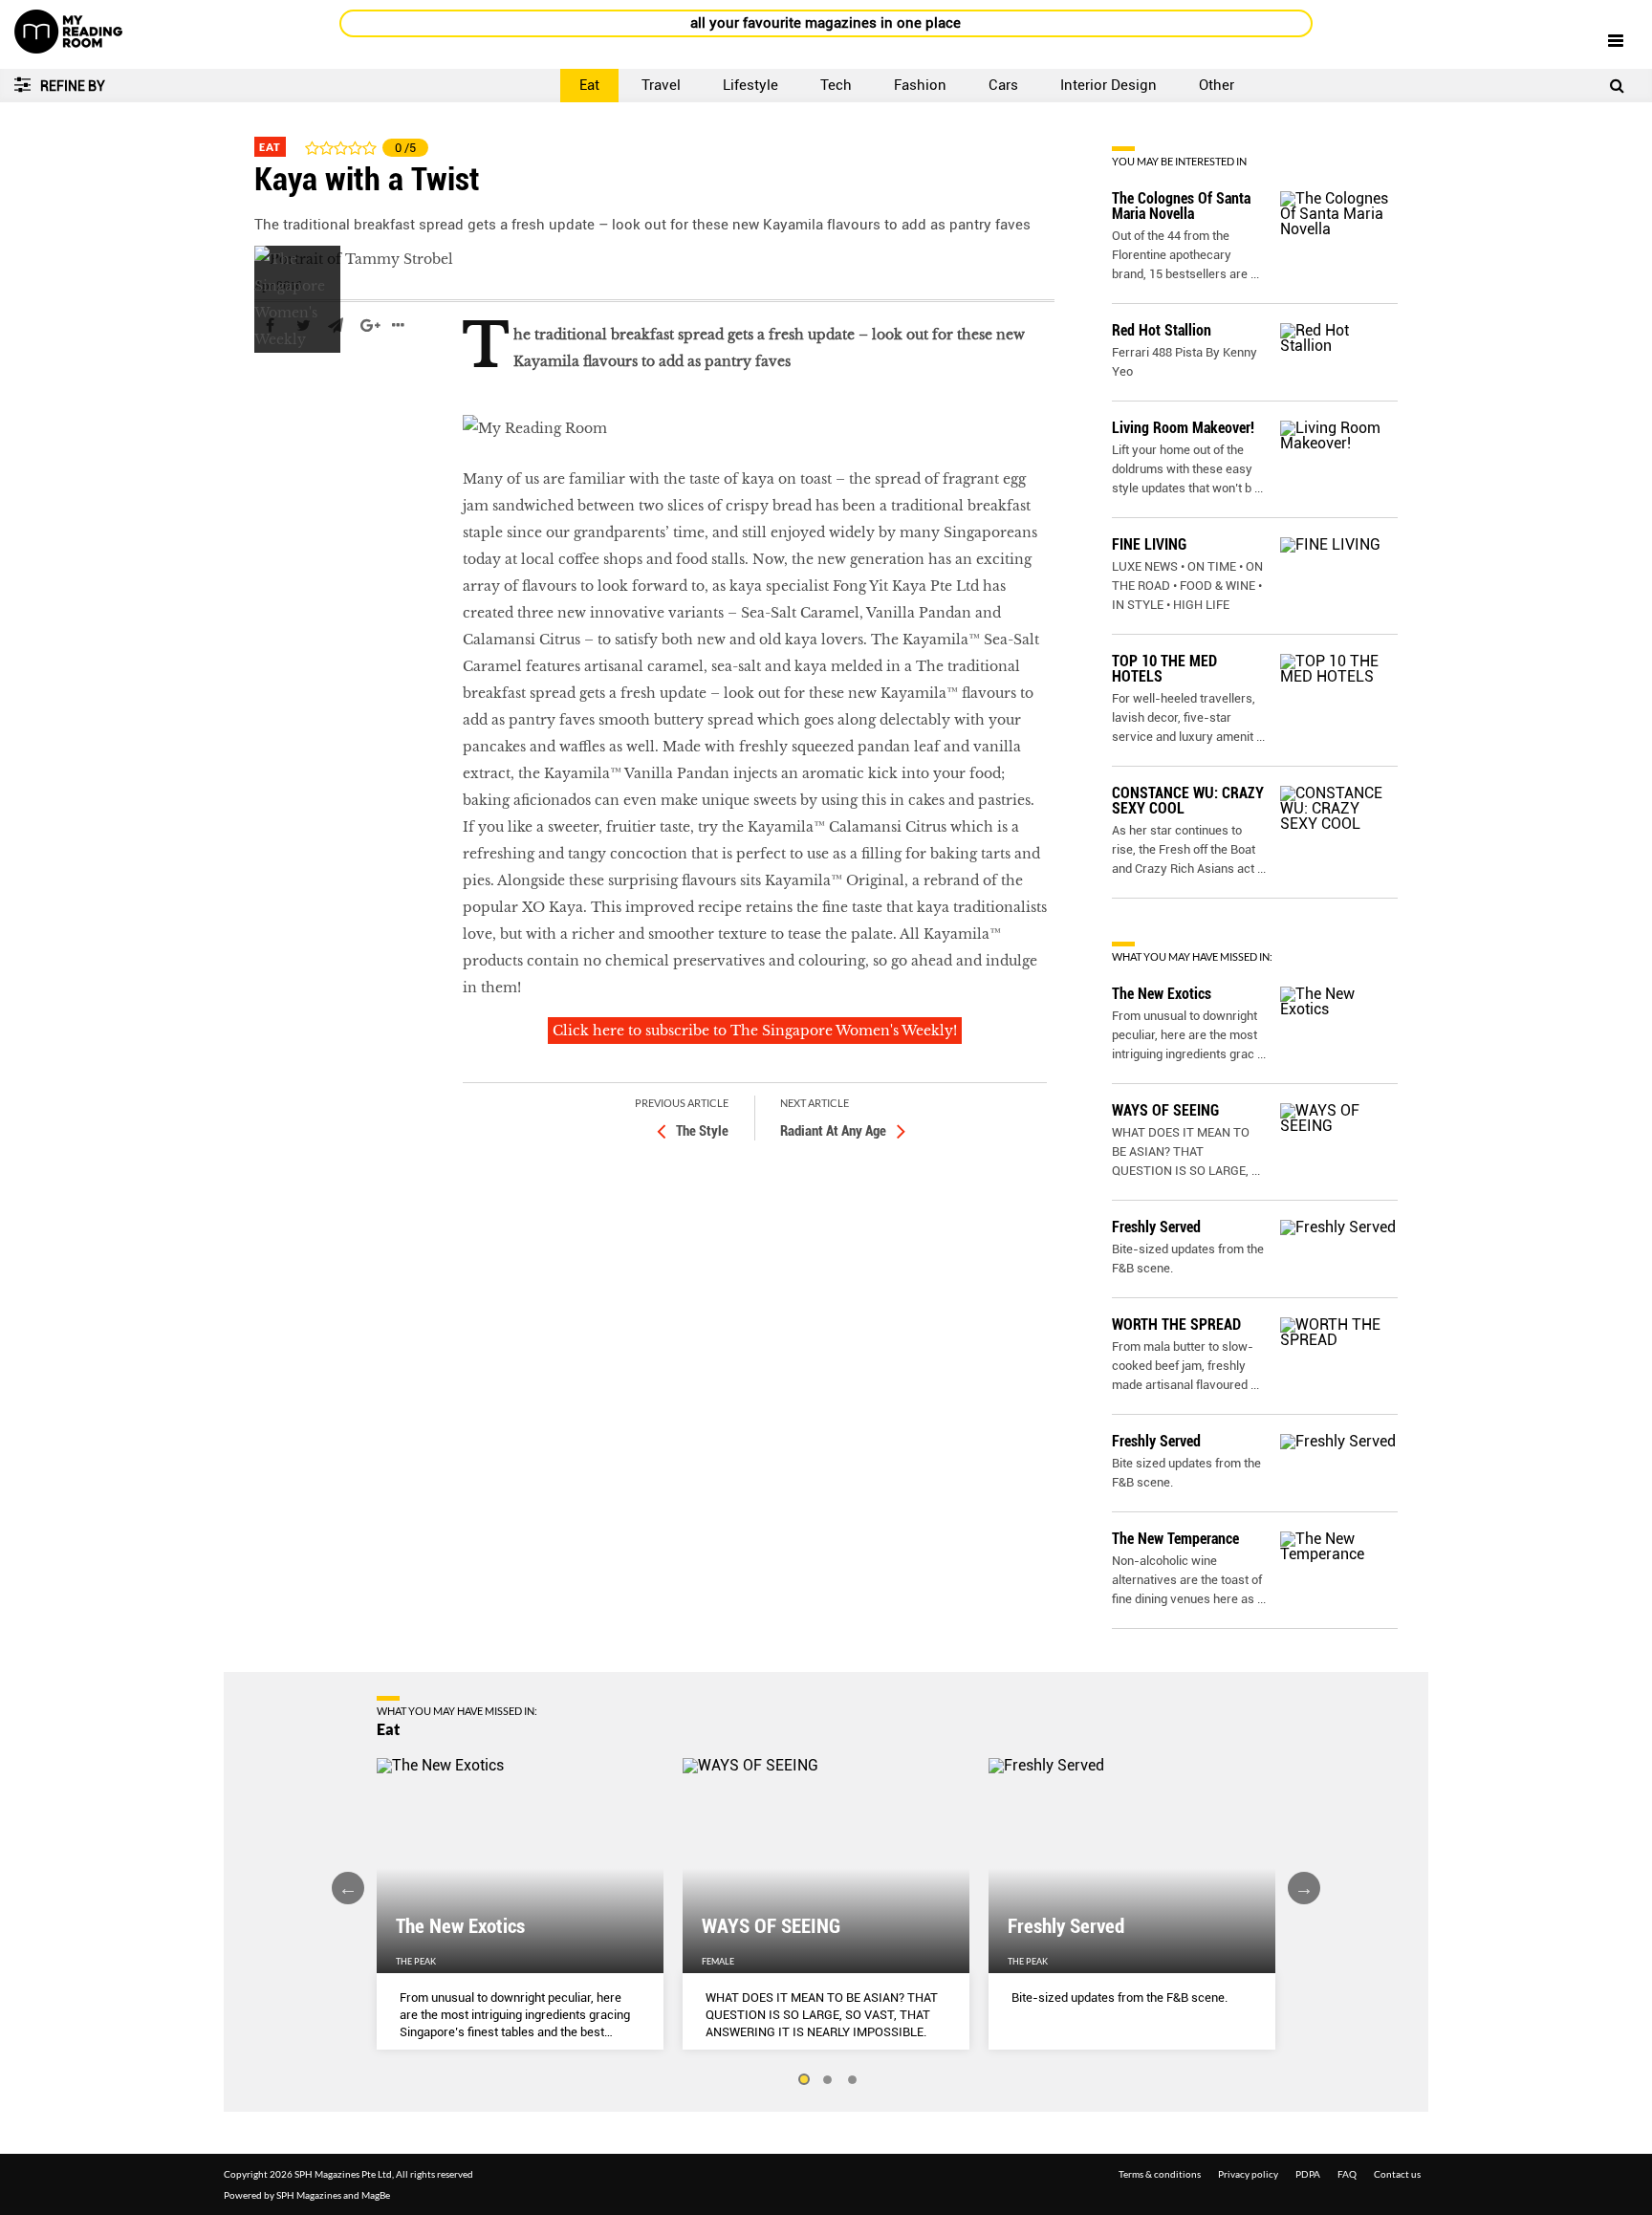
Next (1304, 1888)
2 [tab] (828, 2080)
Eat (589, 85)
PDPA (1308, 2174)
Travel (661, 85)
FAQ (1347, 2174)
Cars (1003, 85)
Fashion (920, 85)
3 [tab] (853, 2080)
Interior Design (1109, 85)
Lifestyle (750, 85)
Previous (348, 1888)
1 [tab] (803, 2080)
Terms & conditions (1160, 2174)
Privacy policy (1248, 2174)
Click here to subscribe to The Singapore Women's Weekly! (755, 1031)
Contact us (1397, 2174)
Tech (836, 85)
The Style (702, 1131)
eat (266, 382)
